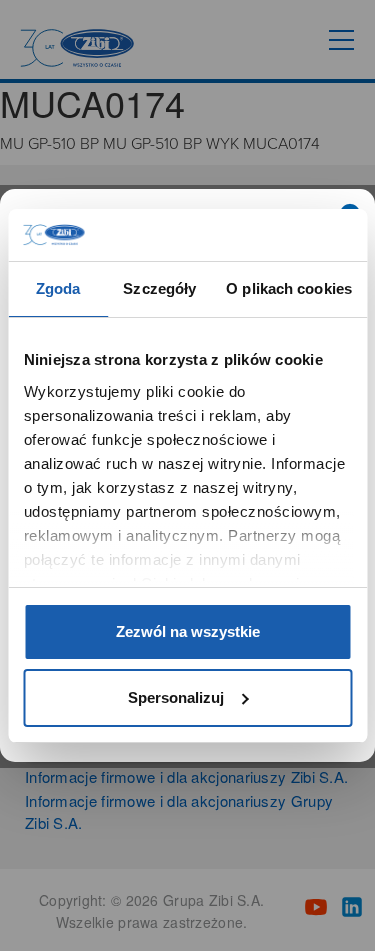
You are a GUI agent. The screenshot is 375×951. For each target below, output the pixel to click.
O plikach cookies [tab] (289, 288)
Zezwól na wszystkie (188, 631)
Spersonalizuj (176, 697)
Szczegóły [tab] (159, 288)
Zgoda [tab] (58, 288)
